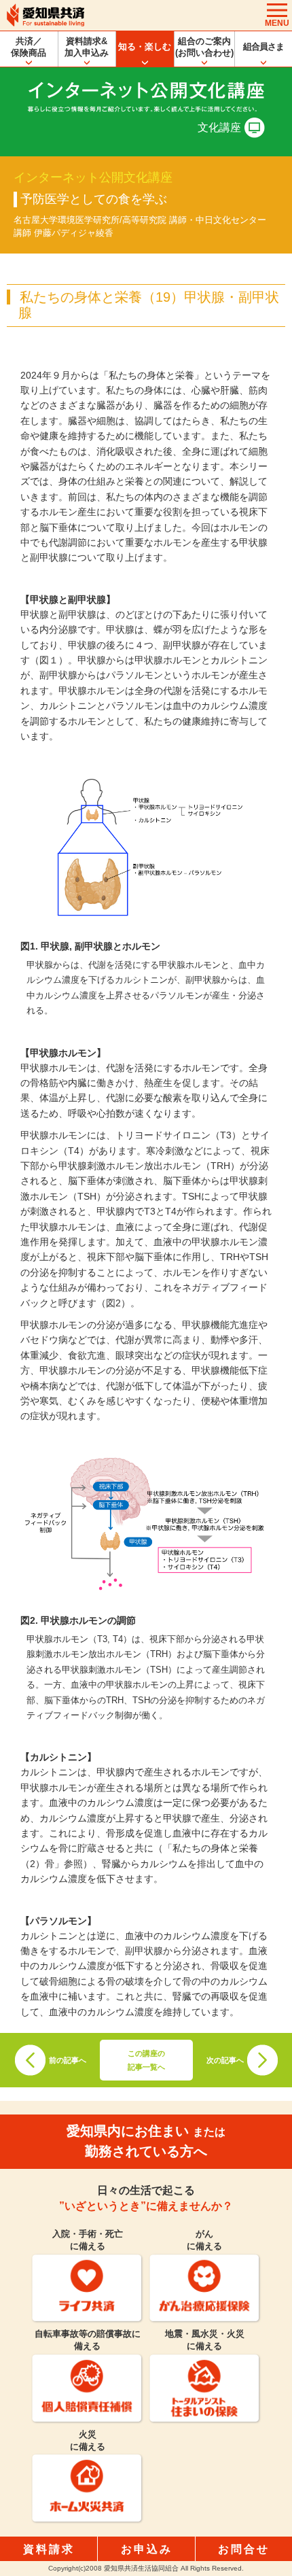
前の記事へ (68, 2060)
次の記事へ (225, 2060)
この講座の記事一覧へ (146, 2060)
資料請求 (49, 2549)
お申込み (147, 2549)
